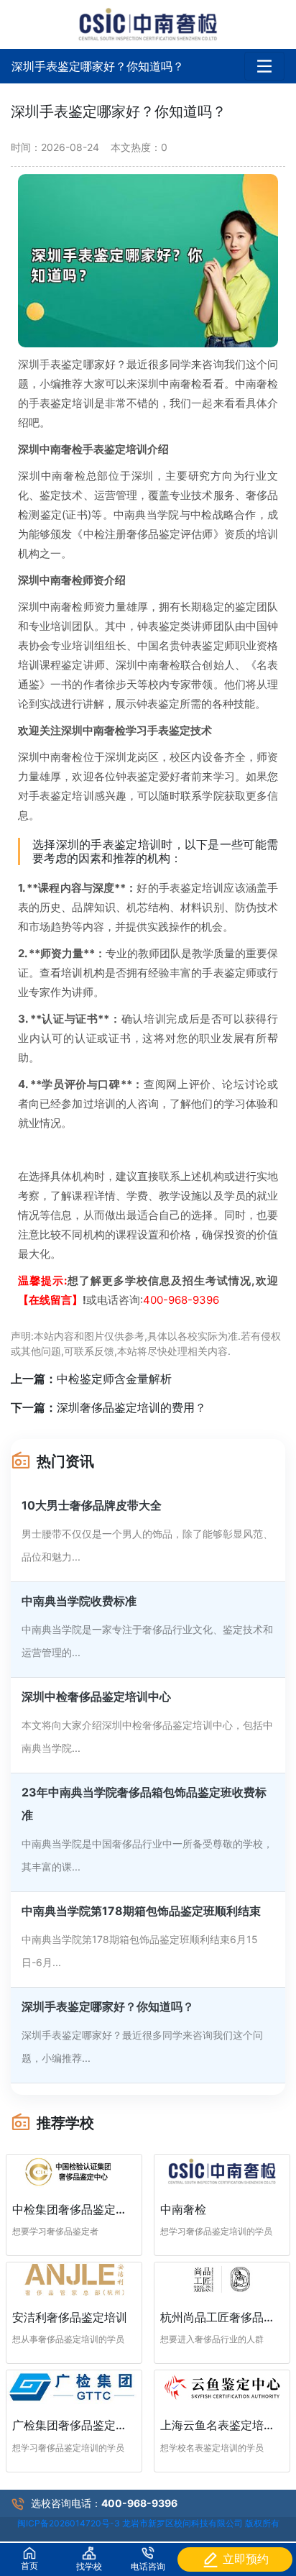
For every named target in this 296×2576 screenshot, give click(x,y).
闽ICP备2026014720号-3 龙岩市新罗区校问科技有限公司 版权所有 (148, 2523)
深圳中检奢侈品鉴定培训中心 (96, 1696)
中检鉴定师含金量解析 (114, 1379)
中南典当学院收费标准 (79, 1601)
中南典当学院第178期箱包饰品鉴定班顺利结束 (141, 1911)
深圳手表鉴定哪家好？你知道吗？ (98, 66)
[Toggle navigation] (264, 66)
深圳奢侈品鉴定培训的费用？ (131, 1407)
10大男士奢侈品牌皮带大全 (92, 1505)
